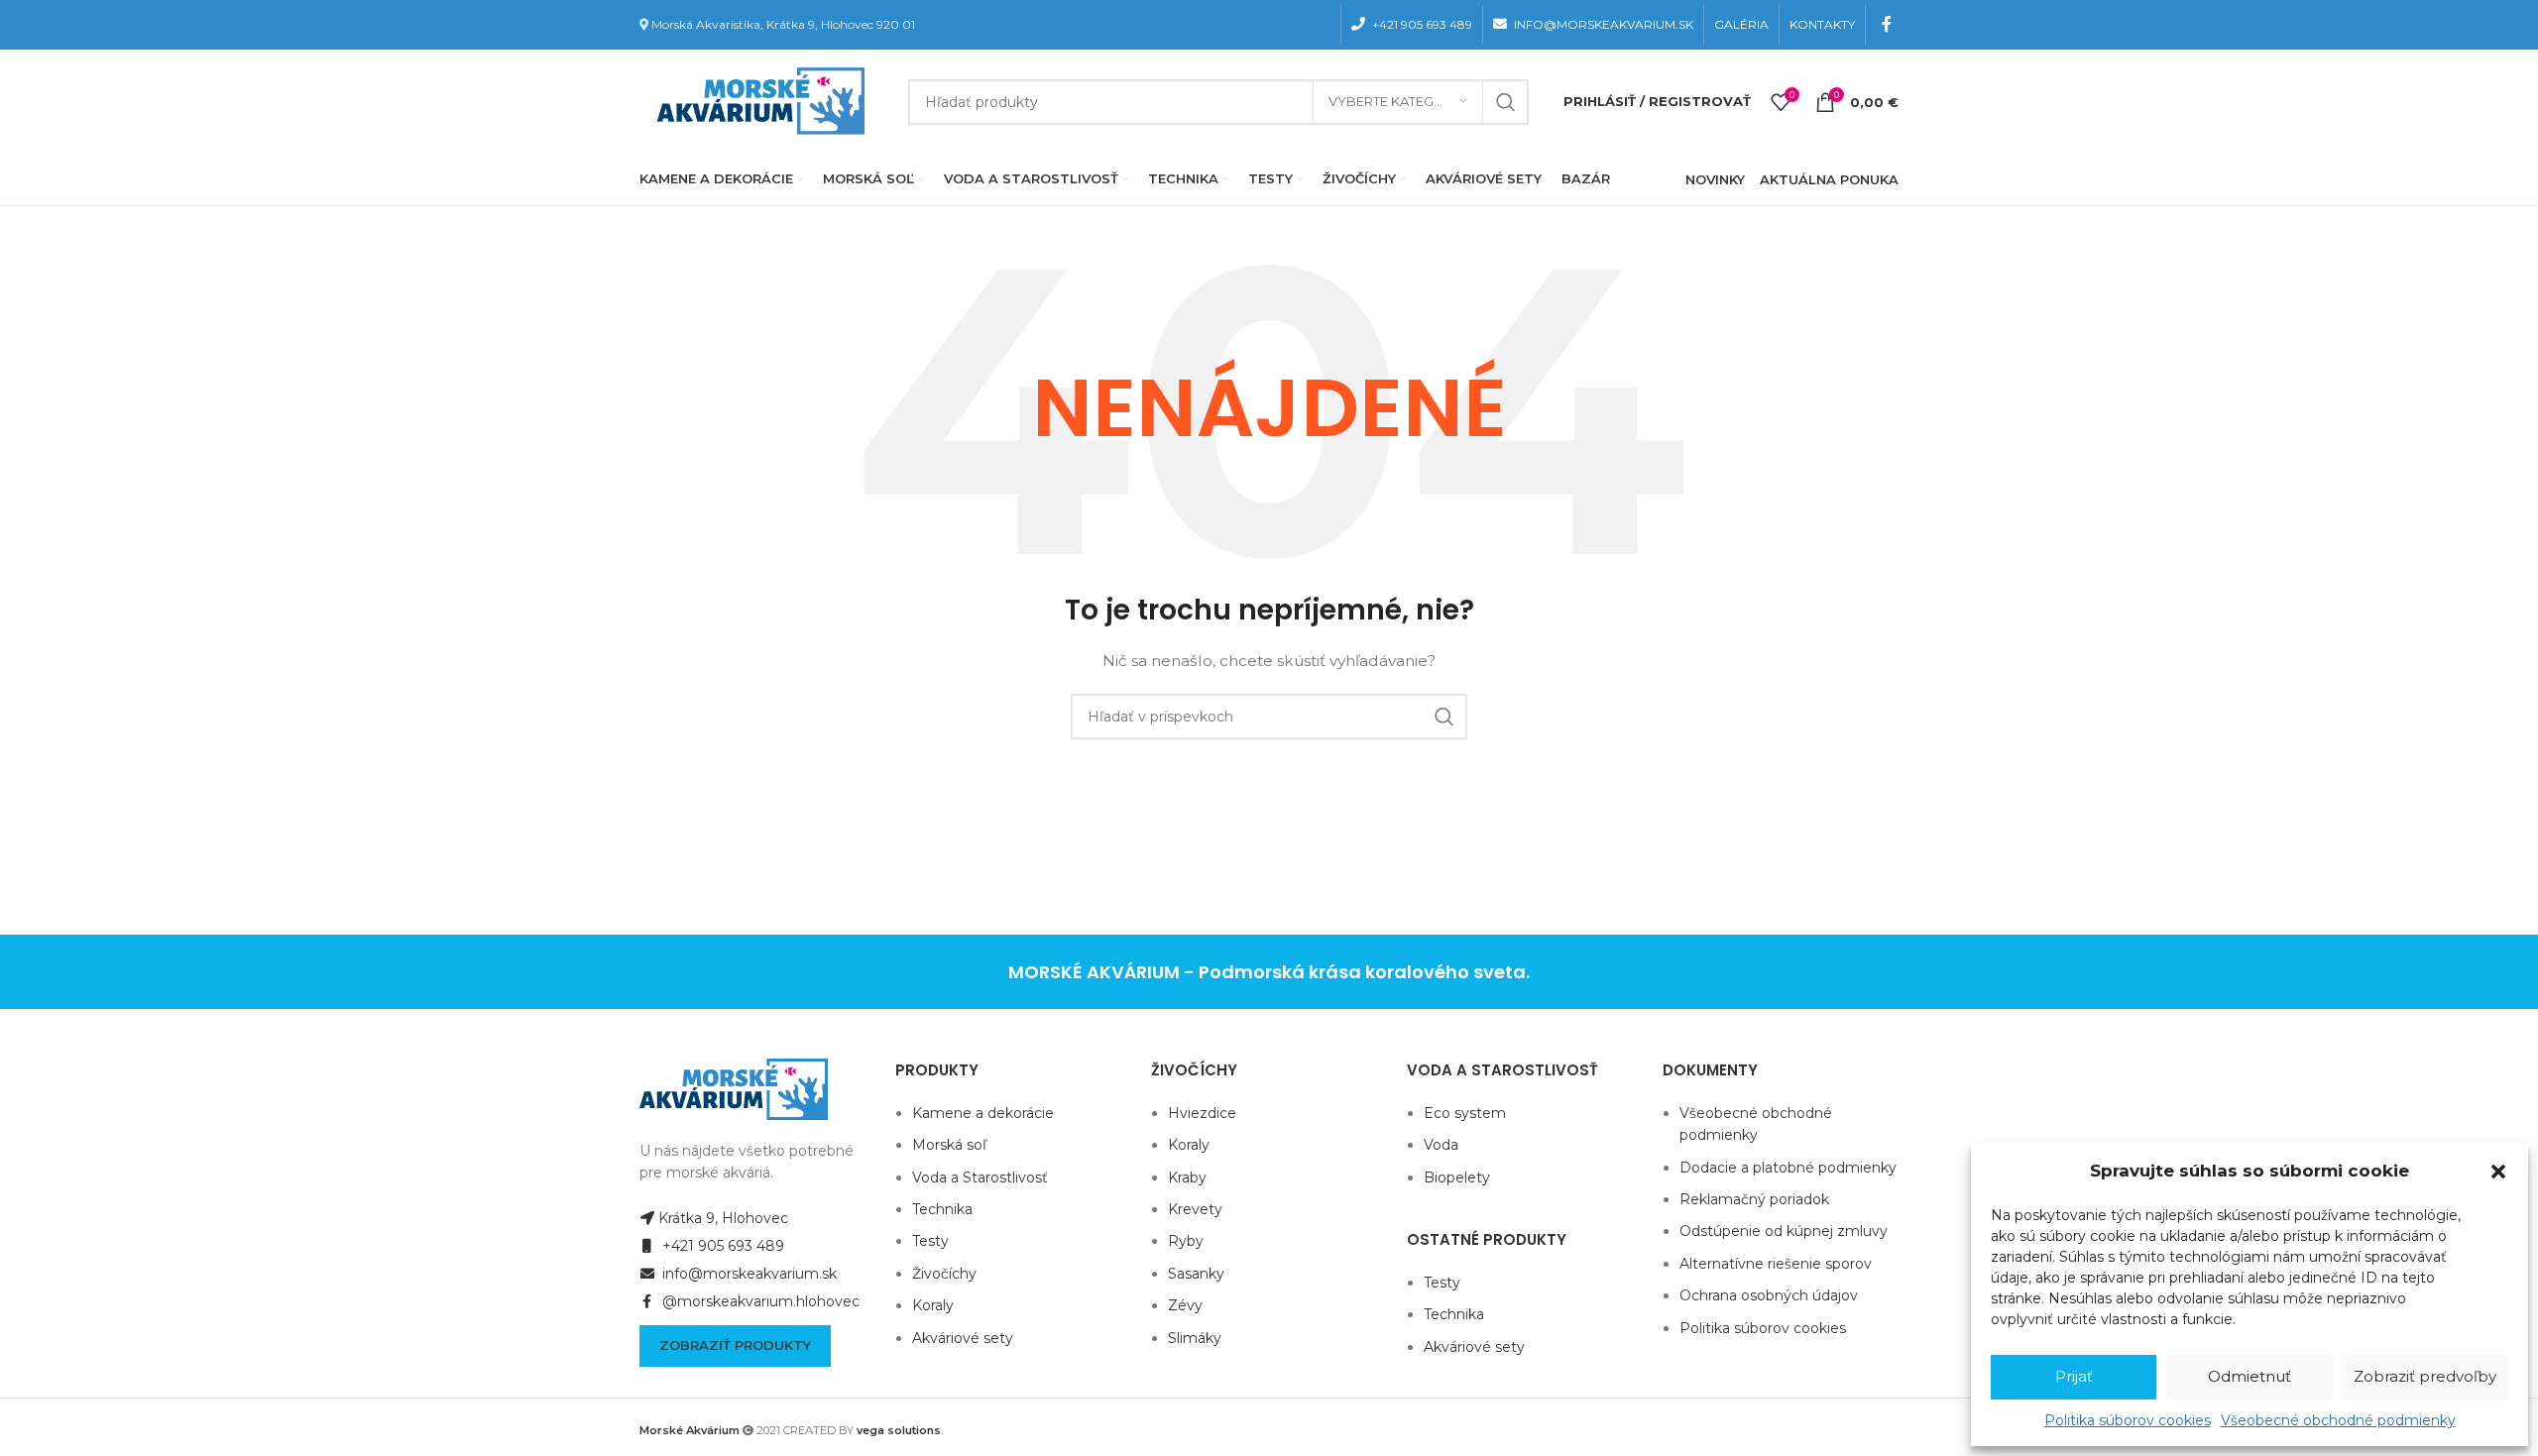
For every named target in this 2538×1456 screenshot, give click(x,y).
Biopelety (1457, 1177)
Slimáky (1195, 1338)
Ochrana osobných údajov (1769, 1295)
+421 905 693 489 (721, 1246)
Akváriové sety (963, 1338)
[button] (2498, 1172)
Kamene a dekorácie (983, 1113)
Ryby (1186, 1241)
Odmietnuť (2250, 1376)
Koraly (933, 1305)
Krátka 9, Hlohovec (723, 1218)
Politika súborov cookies (2128, 1420)
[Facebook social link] (1887, 24)
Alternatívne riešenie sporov (1776, 1264)
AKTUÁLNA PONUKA (1829, 179)
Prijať (2074, 1376)
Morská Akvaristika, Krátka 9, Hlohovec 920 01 (783, 24)
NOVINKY (1715, 179)
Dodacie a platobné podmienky (1788, 1168)
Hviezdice (1202, 1113)
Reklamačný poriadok (1754, 1199)
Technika (942, 1209)
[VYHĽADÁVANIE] (1506, 102)
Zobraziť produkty (735, 1345)
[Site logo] (756, 100)
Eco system (1465, 1113)
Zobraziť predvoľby (2425, 1376)
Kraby (1187, 1177)
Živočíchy (944, 1274)
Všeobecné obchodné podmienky (2338, 1420)
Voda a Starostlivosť (980, 1177)
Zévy (1185, 1305)
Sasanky (1196, 1274)
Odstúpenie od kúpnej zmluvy (1784, 1231)
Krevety (1195, 1209)
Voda (1441, 1145)
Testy (930, 1241)
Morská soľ (949, 1145)
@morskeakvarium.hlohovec (759, 1301)
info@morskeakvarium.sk (748, 1274)
